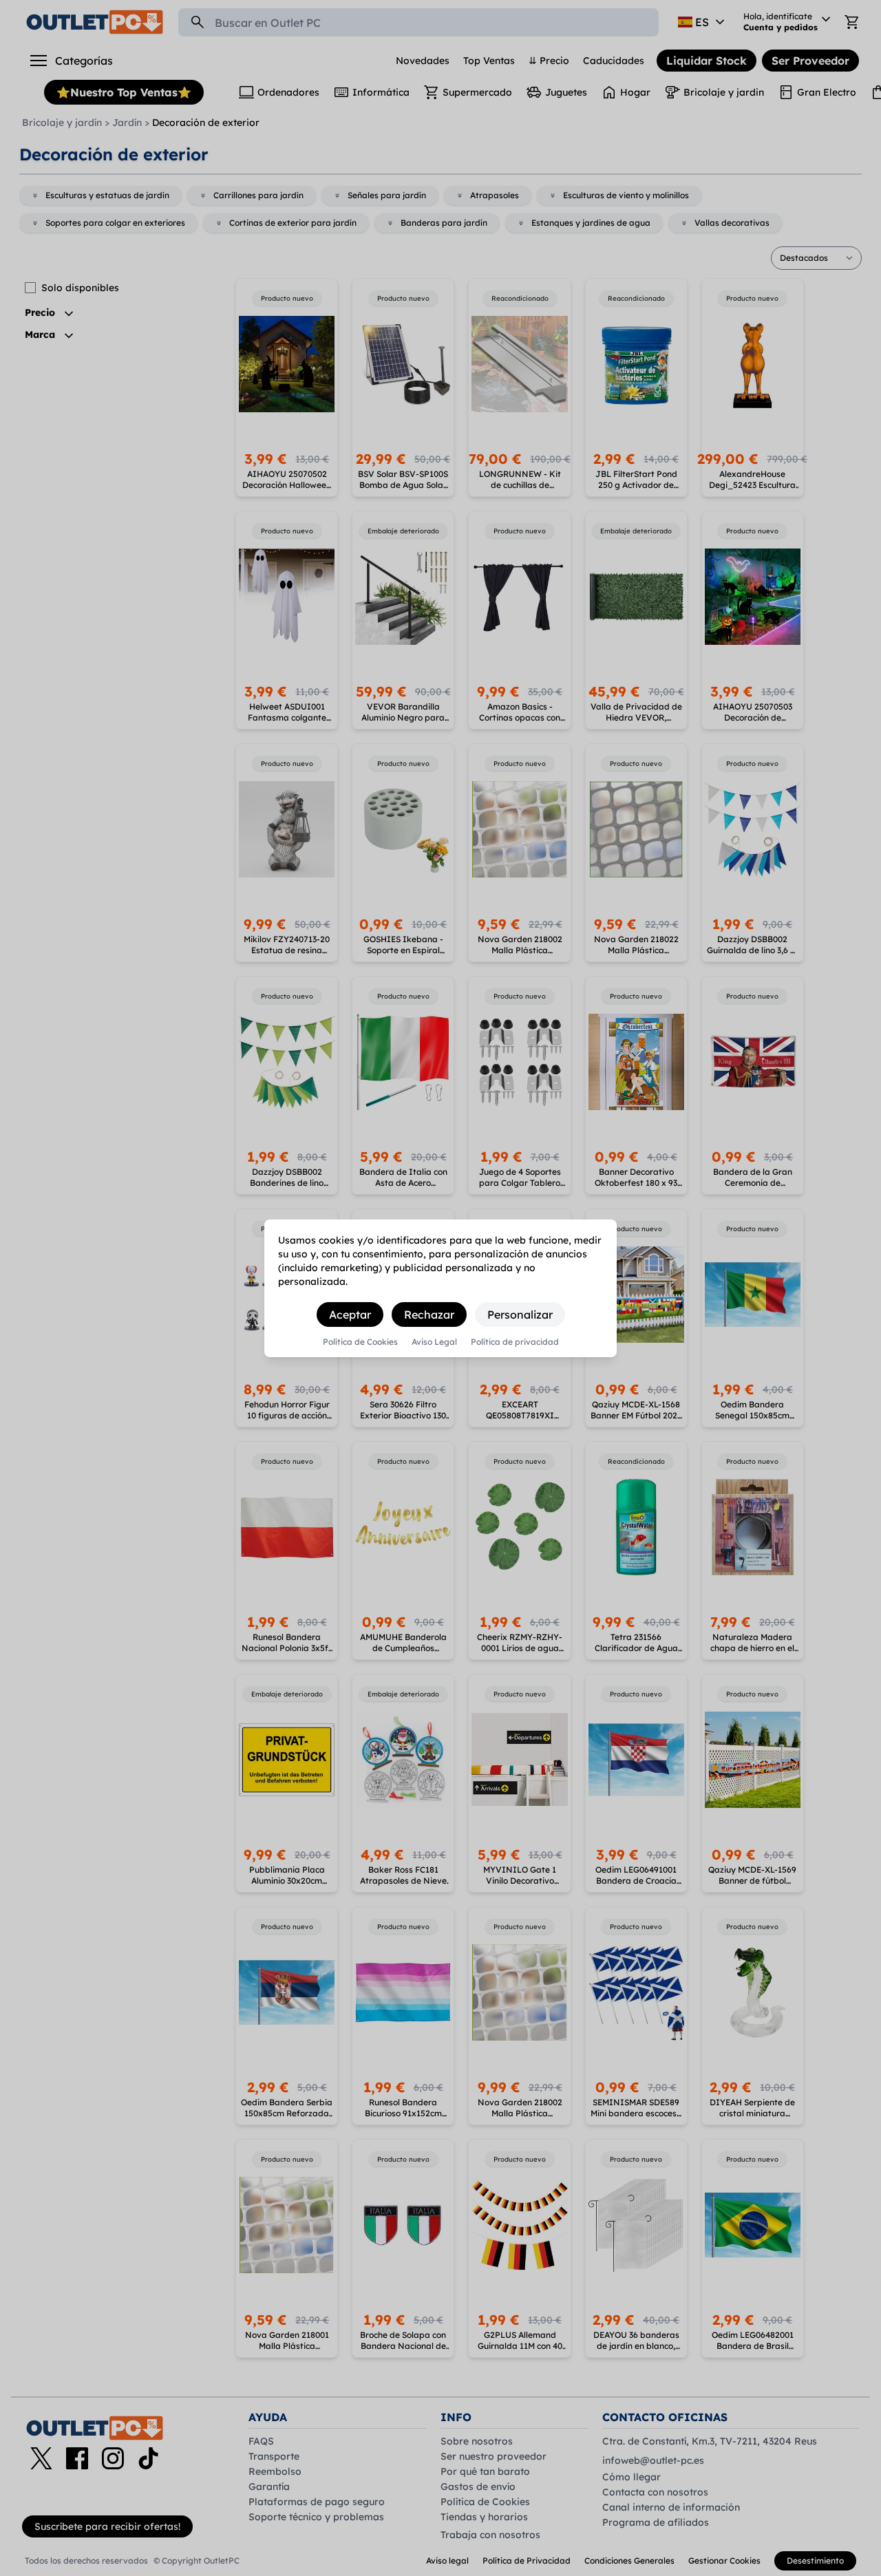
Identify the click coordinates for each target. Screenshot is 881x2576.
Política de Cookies (360, 1342)
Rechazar (429, 1314)
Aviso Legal (434, 1342)
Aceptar (350, 1314)
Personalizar (520, 1314)
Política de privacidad (515, 1342)
